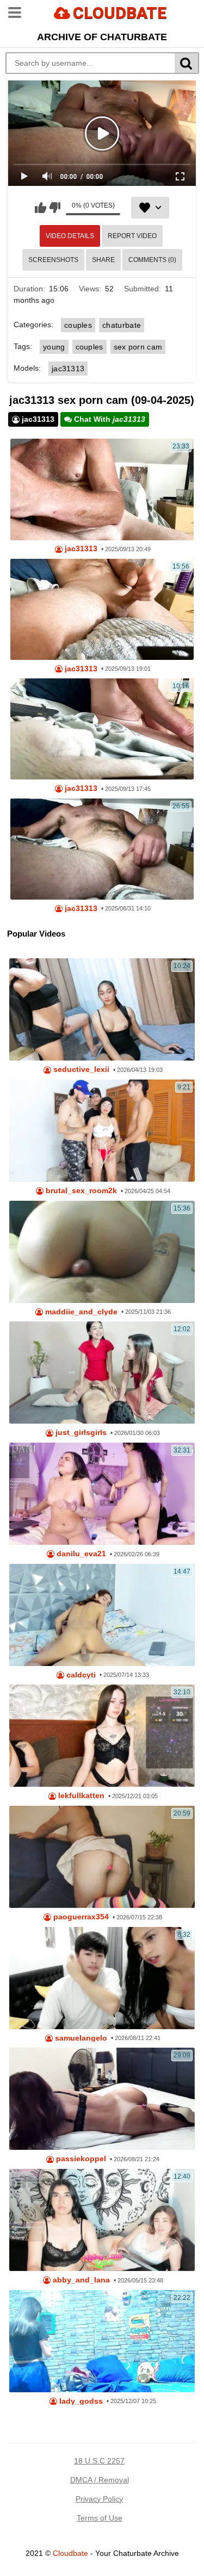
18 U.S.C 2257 (99, 2461)
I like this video (41, 208)
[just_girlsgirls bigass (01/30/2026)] (102, 1373)
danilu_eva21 (80, 1554)
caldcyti (80, 1675)
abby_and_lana (80, 2280)
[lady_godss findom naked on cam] (102, 2341)
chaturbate (122, 325)
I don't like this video (55, 208)
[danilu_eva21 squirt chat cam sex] (102, 1494)
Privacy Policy (99, 2499)
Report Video (132, 236)
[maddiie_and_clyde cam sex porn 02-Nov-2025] (102, 1252)
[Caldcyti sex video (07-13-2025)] (102, 1615)
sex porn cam (138, 347)
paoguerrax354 (80, 1917)
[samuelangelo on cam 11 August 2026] (102, 1978)
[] (187, 63)
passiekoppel (80, 2159)
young (54, 347)
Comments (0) (152, 260)
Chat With (109, 419)
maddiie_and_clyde (80, 1312)
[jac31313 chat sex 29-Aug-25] (102, 849)
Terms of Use (100, 2518)
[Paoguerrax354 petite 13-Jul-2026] (102, 1857)
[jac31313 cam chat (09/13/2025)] (102, 609)
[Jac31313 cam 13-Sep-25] (102, 489)
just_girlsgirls (80, 1433)
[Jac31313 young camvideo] (102, 729)
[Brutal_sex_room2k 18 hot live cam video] (102, 1131)
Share (103, 260)
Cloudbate (70, 2553)
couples (78, 325)
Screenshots (53, 260)
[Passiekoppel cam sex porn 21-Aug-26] (102, 2099)
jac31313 (68, 369)
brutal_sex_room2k (80, 1191)
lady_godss (80, 2401)
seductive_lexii (80, 1069)
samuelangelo (80, 2038)
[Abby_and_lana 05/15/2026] (102, 2220)
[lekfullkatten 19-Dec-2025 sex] (102, 1736)
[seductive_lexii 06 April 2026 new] (102, 1009)
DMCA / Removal (100, 2480)
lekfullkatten (80, 1796)
